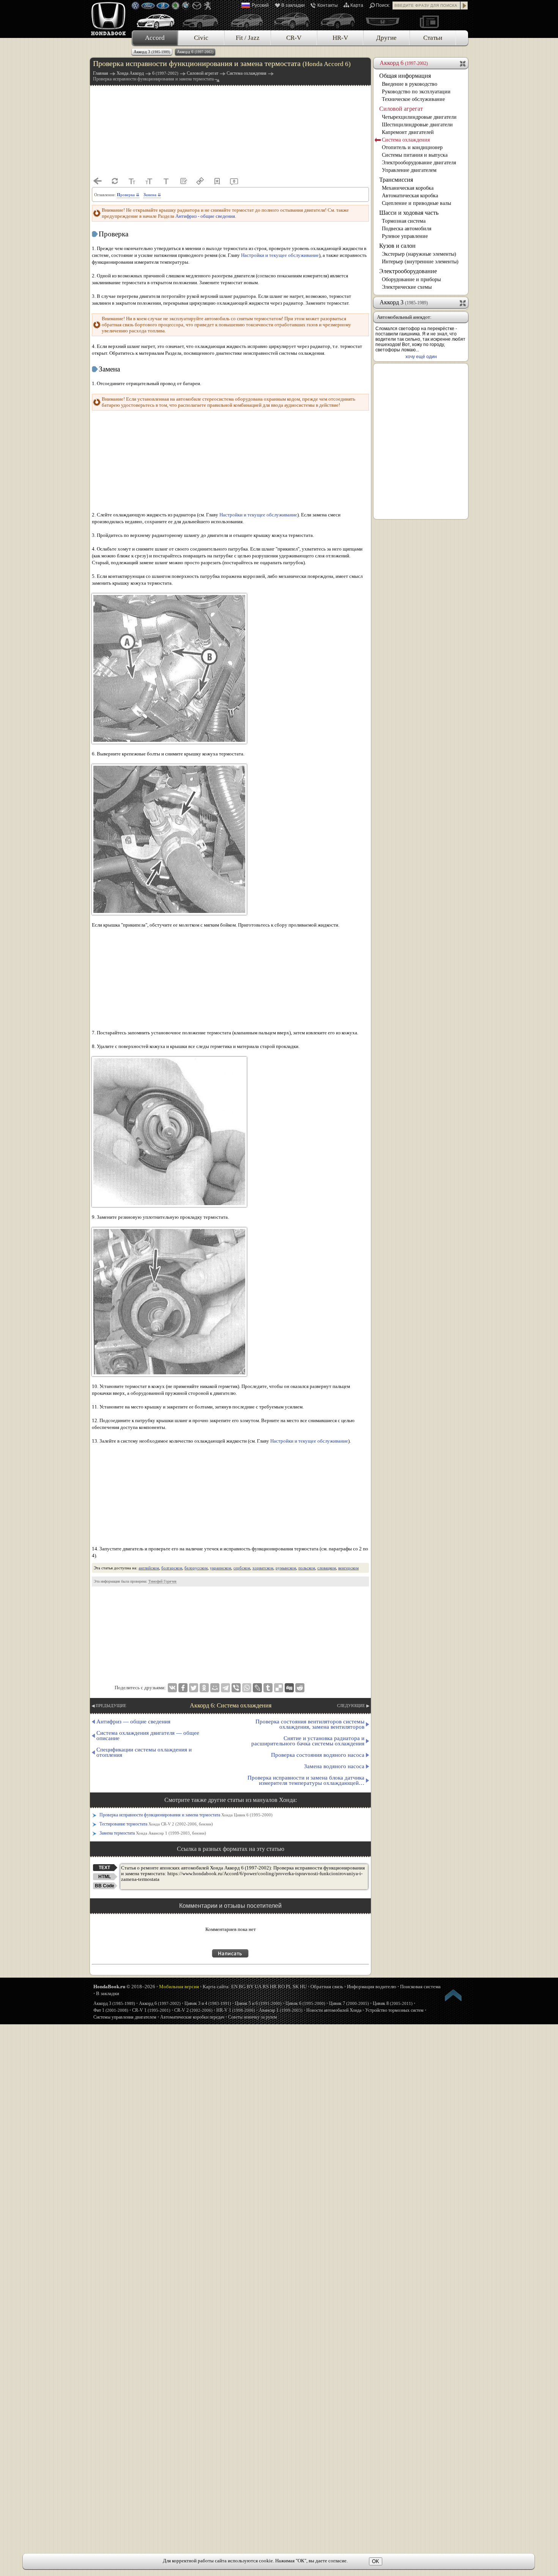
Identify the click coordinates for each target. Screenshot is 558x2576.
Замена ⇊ (152, 195)
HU (303, 1987)
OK (376, 2561)
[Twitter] (194, 1688)
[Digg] (289, 1688)
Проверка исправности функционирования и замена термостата (186, 1815)
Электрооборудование (408, 271)
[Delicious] (279, 1688)
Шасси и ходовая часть (409, 213)
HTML (105, 1877)
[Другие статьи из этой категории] (183, 181)
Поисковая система (420, 1987)
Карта (357, 5)
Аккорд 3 (152, 52)
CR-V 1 (151, 2010)
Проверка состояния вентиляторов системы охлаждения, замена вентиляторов (310, 1724)
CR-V (294, 38)
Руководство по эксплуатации (416, 92)
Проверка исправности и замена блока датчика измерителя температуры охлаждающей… (306, 1780)
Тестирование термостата (156, 1824)
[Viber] (236, 1688)
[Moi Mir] (215, 1688)
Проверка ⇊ (128, 195)
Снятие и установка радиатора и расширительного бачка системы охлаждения (308, 1741)
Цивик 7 (349, 2003)
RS (266, 1987)
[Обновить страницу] (115, 181)
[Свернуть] (463, 63)
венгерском (348, 1568)
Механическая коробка (408, 188)
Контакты (328, 5)
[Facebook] (183, 1688)
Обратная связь (327, 1987)
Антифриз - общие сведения (205, 216)
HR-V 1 (236, 2010)
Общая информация (405, 76)
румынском (286, 1568)
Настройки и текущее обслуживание (280, 255)
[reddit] (300, 1688)
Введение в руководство (410, 84)
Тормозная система (404, 221)
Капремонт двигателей (408, 132)
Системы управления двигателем (125, 2017)
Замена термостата (153, 1833)
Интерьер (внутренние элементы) (420, 262)
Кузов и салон (397, 246)
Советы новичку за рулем (253, 2017)
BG (242, 1987)
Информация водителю (372, 1987)
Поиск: (383, 5)
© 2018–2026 (124, 1987)
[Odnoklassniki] (204, 1688)
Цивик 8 (393, 2003)
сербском (242, 1568)
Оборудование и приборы (411, 279)
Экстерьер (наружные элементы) (419, 254)
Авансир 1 (281, 2010)
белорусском (196, 1568)
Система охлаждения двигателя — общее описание (148, 1736)
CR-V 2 (193, 2010)
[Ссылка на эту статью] (200, 181)
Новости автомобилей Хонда (334, 2010)
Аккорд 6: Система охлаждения (231, 1705)
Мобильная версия (179, 1987)
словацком (327, 1568)
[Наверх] (454, 1997)
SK (296, 1987)
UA (258, 1987)
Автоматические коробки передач (192, 2017)
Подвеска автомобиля (407, 229)
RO (281, 1987)
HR (273, 1987)
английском (149, 1568)
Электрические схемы (407, 287)
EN (234, 1987)
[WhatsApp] (247, 1688)
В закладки (293, 5)
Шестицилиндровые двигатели (417, 125)
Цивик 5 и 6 (258, 2003)
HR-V (340, 38)
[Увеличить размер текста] (149, 181)
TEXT (104, 1868)
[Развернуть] (463, 302)
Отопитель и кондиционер (412, 147)
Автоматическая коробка (410, 196)
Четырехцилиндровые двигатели (419, 117)
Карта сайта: (216, 1987)
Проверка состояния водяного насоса (318, 1755)
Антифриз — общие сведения (133, 1722)
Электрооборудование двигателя (419, 163)
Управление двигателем (409, 170)
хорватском (263, 1568)
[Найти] (464, 6)
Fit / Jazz (248, 38)
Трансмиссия (396, 180)
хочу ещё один (421, 357)
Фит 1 (111, 2010)
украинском (221, 1568)
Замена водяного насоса (334, 1766)
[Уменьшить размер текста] (132, 181)
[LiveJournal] (257, 1688)
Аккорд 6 (195, 52)
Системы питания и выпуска (415, 155)
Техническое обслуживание (413, 99)
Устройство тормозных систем (394, 2010)
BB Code (105, 1886)
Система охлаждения (406, 140)
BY (250, 1987)
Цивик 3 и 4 (208, 2003)
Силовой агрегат (401, 109)
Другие (386, 38)
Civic (201, 38)
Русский (260, 5)
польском (307, 1568)
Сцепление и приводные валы (416, 203)
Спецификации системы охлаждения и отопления (144, 1752)
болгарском (172, 1568)
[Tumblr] (268, 1688)
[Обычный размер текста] (166, 181)
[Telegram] (225, 1688)
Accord (155, 38)
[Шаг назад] (98, 181)
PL (289, 1987)
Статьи (433, 38)
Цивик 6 (305, 2003)
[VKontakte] (172, 1688)
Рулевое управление (405, 236)
